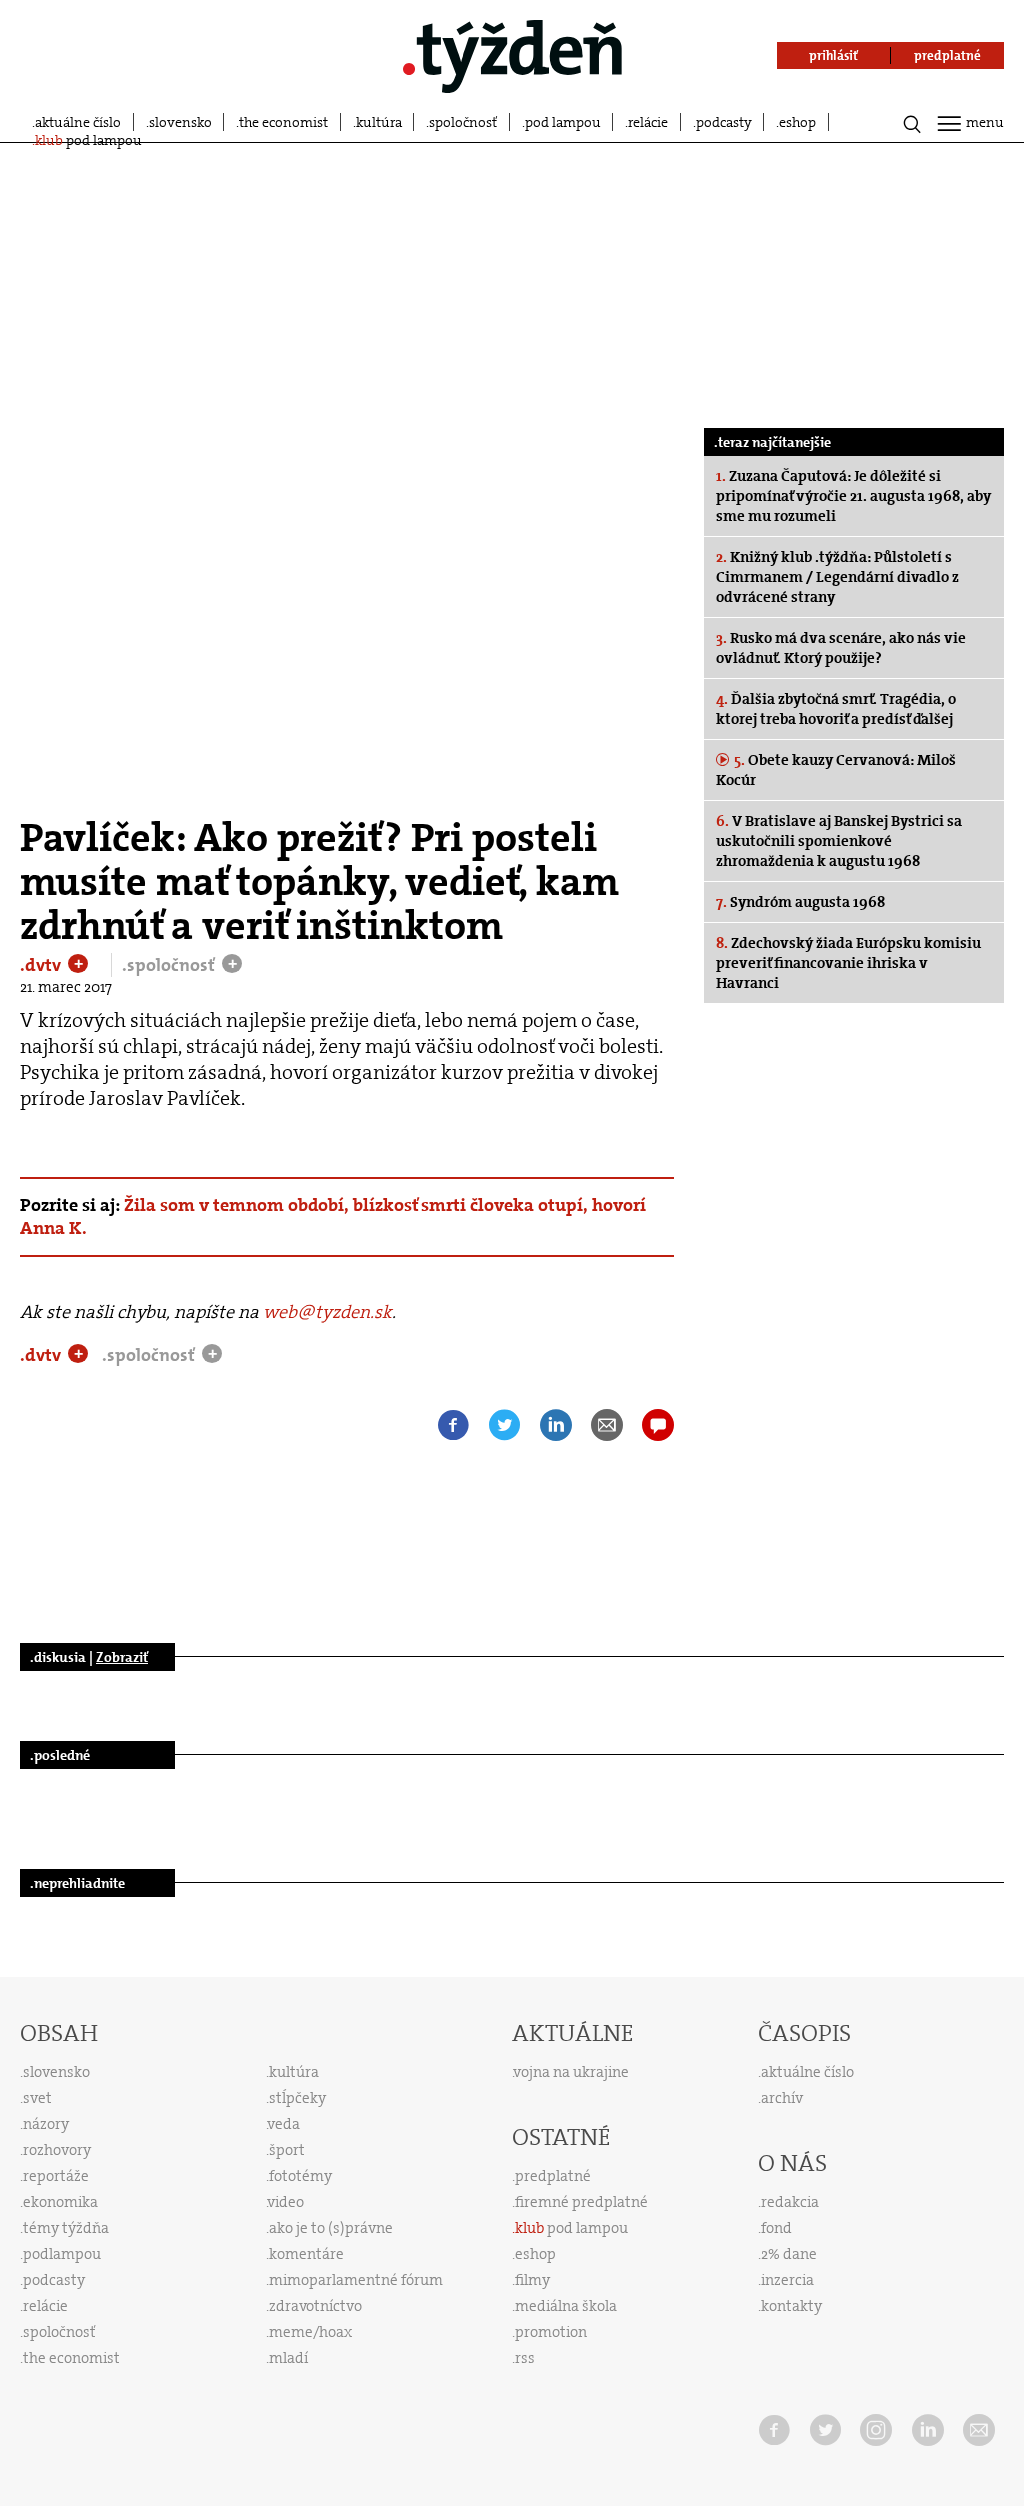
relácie (648, 122)
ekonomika (60, 2202)
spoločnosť (463, 122)
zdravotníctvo (315, 2306)
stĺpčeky (297, 2098)
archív (782, 2098)
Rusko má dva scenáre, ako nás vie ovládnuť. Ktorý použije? (841, 648)
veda (284, 2124)
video (286, 2202)
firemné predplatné (581, 2202)
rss (525, 2358)
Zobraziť (122, 1657)
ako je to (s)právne (331, 2228)
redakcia (790, 2202)
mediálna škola (566, 2306)
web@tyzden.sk (327, 1312)
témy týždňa (66, 2228)
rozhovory (57, 2150)
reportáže (56, 2176)
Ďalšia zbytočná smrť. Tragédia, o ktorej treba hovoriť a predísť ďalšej (836, 709)
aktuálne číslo (78, 122)
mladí (288, 2358)
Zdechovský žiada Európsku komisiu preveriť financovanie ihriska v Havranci (848, 963)
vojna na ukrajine (571, 2072)
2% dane (789, 2254)
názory (46, 2124)
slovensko (180, 122)
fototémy (300, 2176)
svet (37, 2098)
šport (287, 2150)
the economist (283, 122)
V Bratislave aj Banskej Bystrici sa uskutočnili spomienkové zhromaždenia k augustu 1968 (839, 841)
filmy (532, 2280)
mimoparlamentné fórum (356, 2280)
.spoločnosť (170, 965)
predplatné (553, 2176)
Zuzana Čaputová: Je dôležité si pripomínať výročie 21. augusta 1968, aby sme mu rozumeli (853, 496)
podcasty (724, 122)
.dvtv (42, 965)
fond (776, 2228)
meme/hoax (310, 2332)
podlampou (62, 2254)
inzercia (787, 2280)
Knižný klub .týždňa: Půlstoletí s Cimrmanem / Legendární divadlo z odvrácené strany (837, 577)
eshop (797, 122)
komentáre (306, 2254)
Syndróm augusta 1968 (800, 902)
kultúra (379, 122)
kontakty (791, 2306)
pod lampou (563, 122)
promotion (551, 2332)
